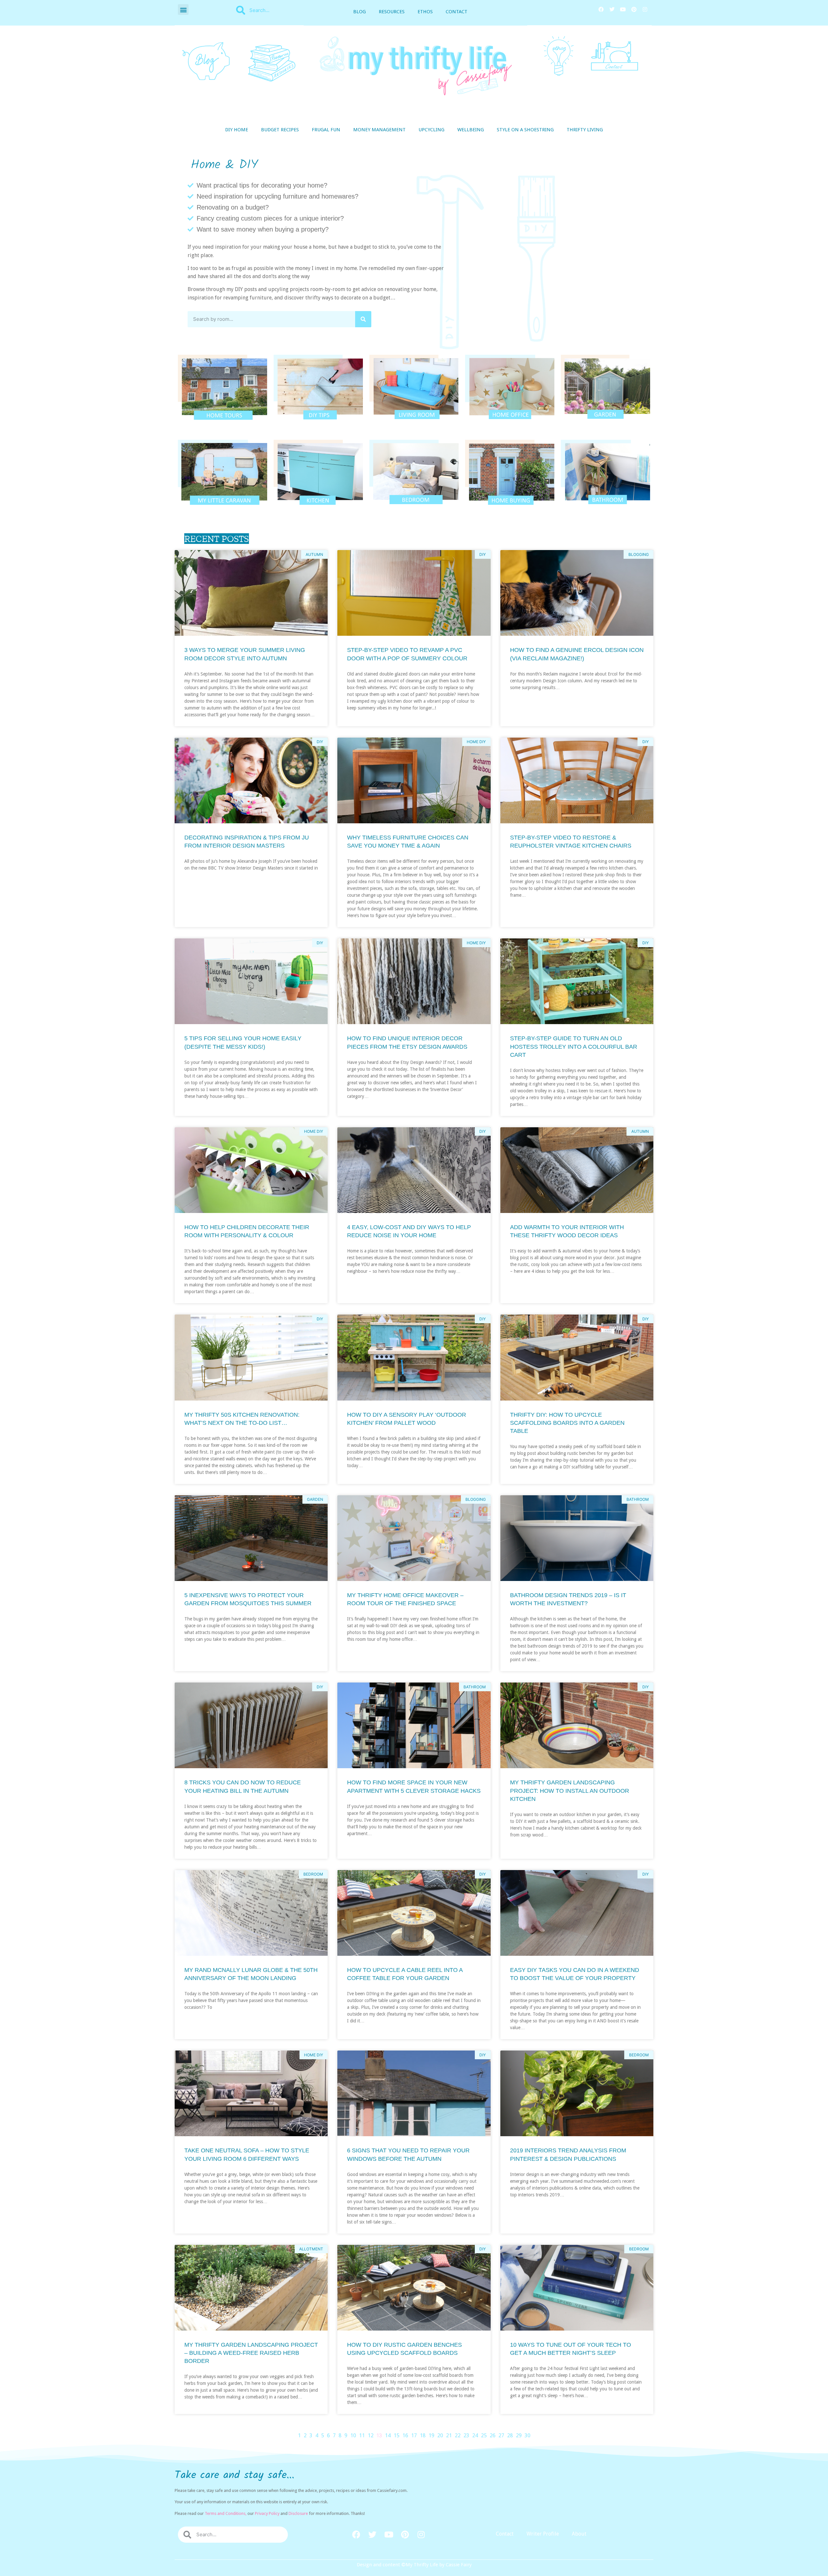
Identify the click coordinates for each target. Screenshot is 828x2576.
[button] (183, 10)
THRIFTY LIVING (585, 130)
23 (466, 2435)
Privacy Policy (267, 2513)
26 (493, 2435)
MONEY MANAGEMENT (379, 130)
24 (475, 2435)
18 (423, 2435)
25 (484, 2435)
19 (431, 2435)
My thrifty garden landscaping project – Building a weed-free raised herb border (251, 2353)
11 (362, 2435)
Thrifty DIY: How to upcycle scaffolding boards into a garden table (567, 1423)
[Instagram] (645, 9)
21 (449, 2435)
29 (519, 2435)
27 (501, 2435)
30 (528, 2435)
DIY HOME (237, 130)
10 (353, 2435)
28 (510, 2435)
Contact (457, 12)
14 (388, 2435)
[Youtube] (623, 9)
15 (397, 2435)
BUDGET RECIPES (280, 130)
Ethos (425, 12)
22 (458, 2435)
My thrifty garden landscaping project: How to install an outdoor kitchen (570, 1791)
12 (371, 2435)
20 (440, 2435)
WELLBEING (471, 130)
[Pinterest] (634, 9)
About (579, 2534)
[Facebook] (601, 9)
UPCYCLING (431, 130)
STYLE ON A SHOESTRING (525, 130)
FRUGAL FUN (326, 130)
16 (405, 2435)
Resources (392, 12)
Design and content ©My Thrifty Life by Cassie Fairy (414, 2565)
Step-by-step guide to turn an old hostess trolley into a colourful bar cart (574, 1046)
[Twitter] (612, 9)
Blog (360, 12)
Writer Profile (543, 2534)
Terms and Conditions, (226, 2513)
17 (414, 2435)
